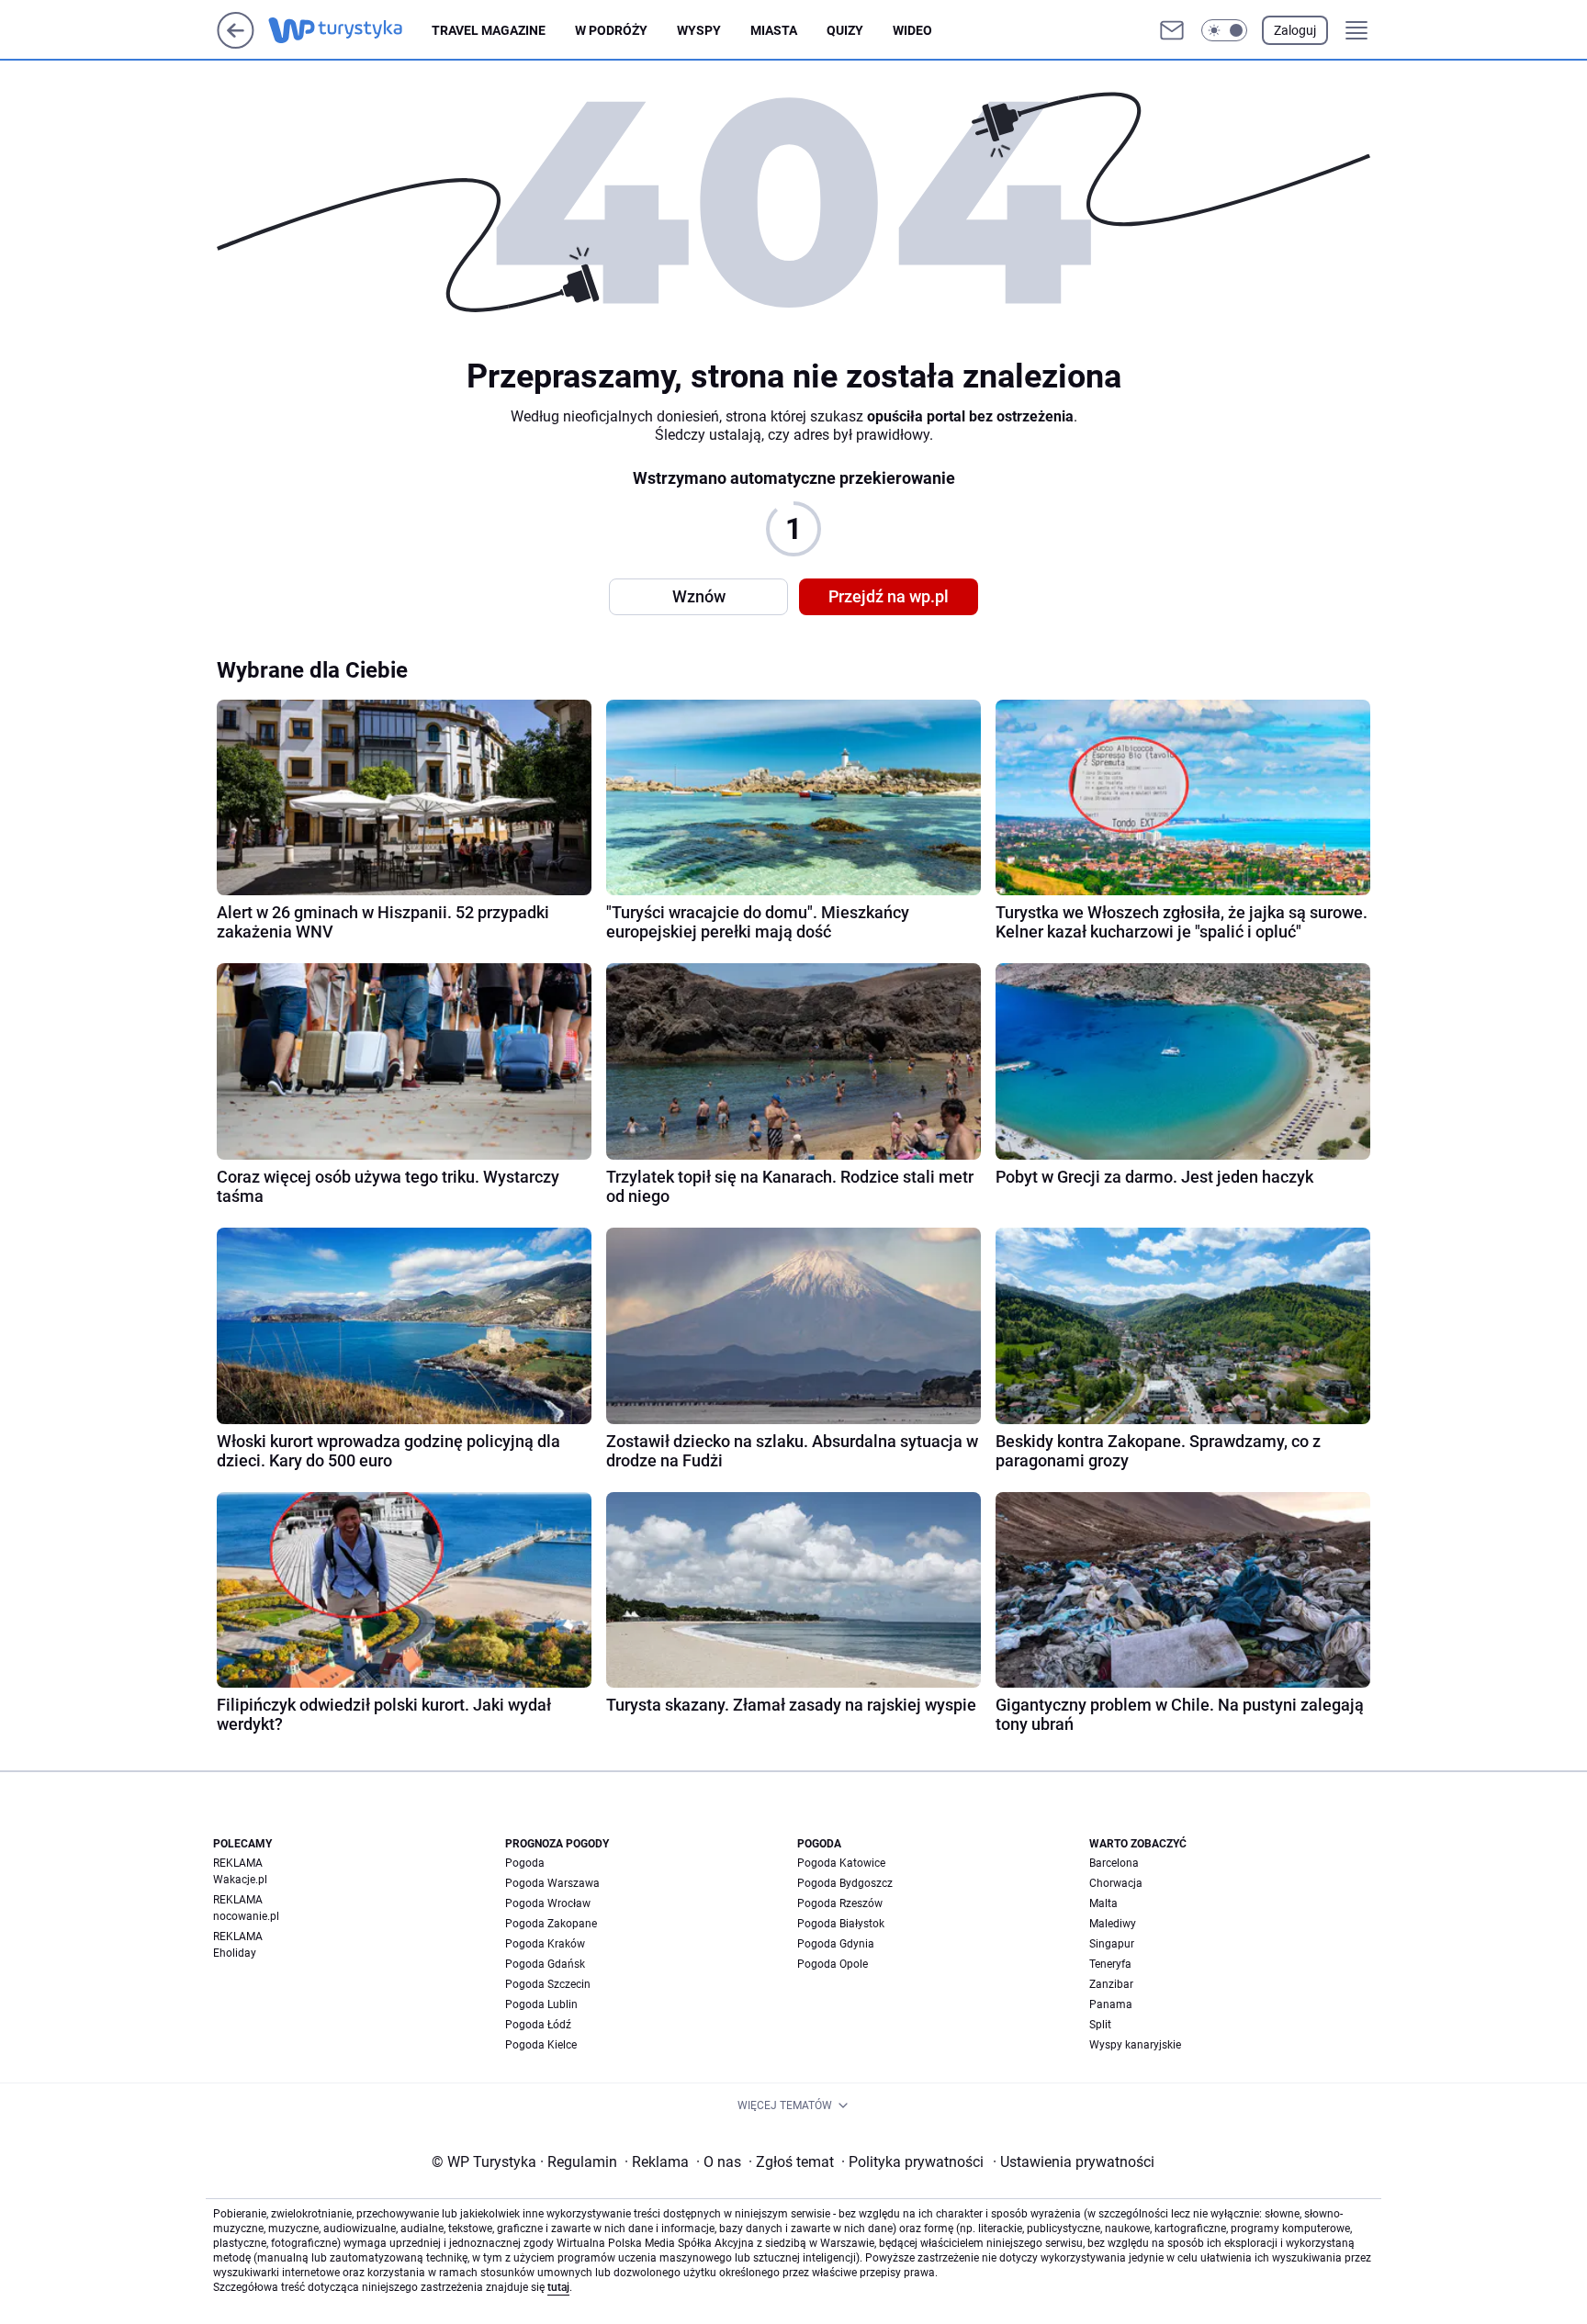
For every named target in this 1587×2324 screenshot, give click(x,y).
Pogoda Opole (833, 1964)
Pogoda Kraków (545, 1944)
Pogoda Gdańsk (545, 1964)
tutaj (558, 2287)
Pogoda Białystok (841, 1924)
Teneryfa (1110, 1964)
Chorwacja (1116, 1883)
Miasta (774, 30)
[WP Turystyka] (350, 30)
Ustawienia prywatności (1074, 2162)
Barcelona (1114, 1863)
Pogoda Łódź (538, 2025)
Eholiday (235, 1953)
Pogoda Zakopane (551, 1924)
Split (1100, 2025)
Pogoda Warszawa (552, 1883)
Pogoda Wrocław (548, 1903)
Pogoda (525, 1863)
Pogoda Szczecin (548, 1984)
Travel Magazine (489, 30)
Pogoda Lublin (541, 2004)
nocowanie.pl (246, 1916)
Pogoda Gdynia (836, 1944)
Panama (1111, 2004)
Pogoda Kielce (541, 2045)
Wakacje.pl (240, 1880)
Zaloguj (1295, 30)
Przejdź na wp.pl (889, 596)
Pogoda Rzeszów (840, 1903)
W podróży (611, 30)
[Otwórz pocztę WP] (1172, 30)
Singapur (1112, 1944)
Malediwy (1113, 1924)
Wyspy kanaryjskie (1135, 2045)
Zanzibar (1111, 1984)
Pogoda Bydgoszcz (845, 1883)
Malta (1103, 1903)
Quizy (845, 30)
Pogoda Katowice (841, 1863)
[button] (1224, 30)
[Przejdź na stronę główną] (236, 44)
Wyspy (699, 30)
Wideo (912, 30)
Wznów (699, 596)
